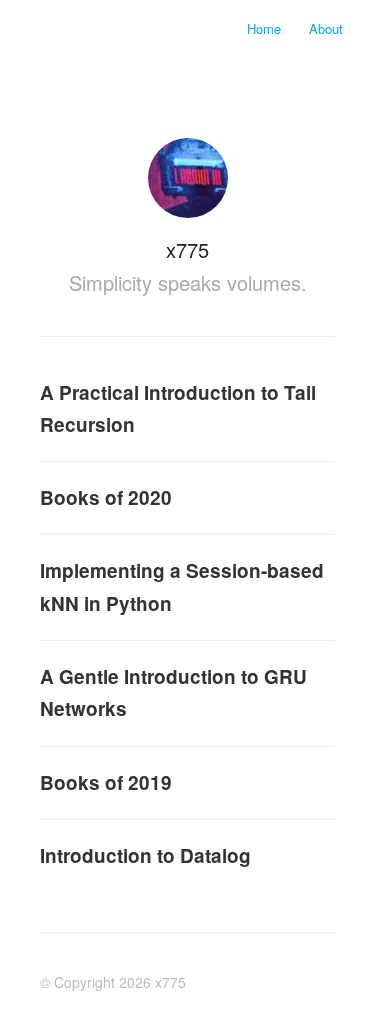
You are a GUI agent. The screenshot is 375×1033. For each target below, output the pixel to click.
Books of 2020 (106, 497)
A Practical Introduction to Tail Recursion (178, 408)
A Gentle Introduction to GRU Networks (173, 692)
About (326, 28)
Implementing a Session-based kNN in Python (182, 586)
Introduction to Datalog (145, 855)
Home (266, 28)
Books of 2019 (106, 782)
